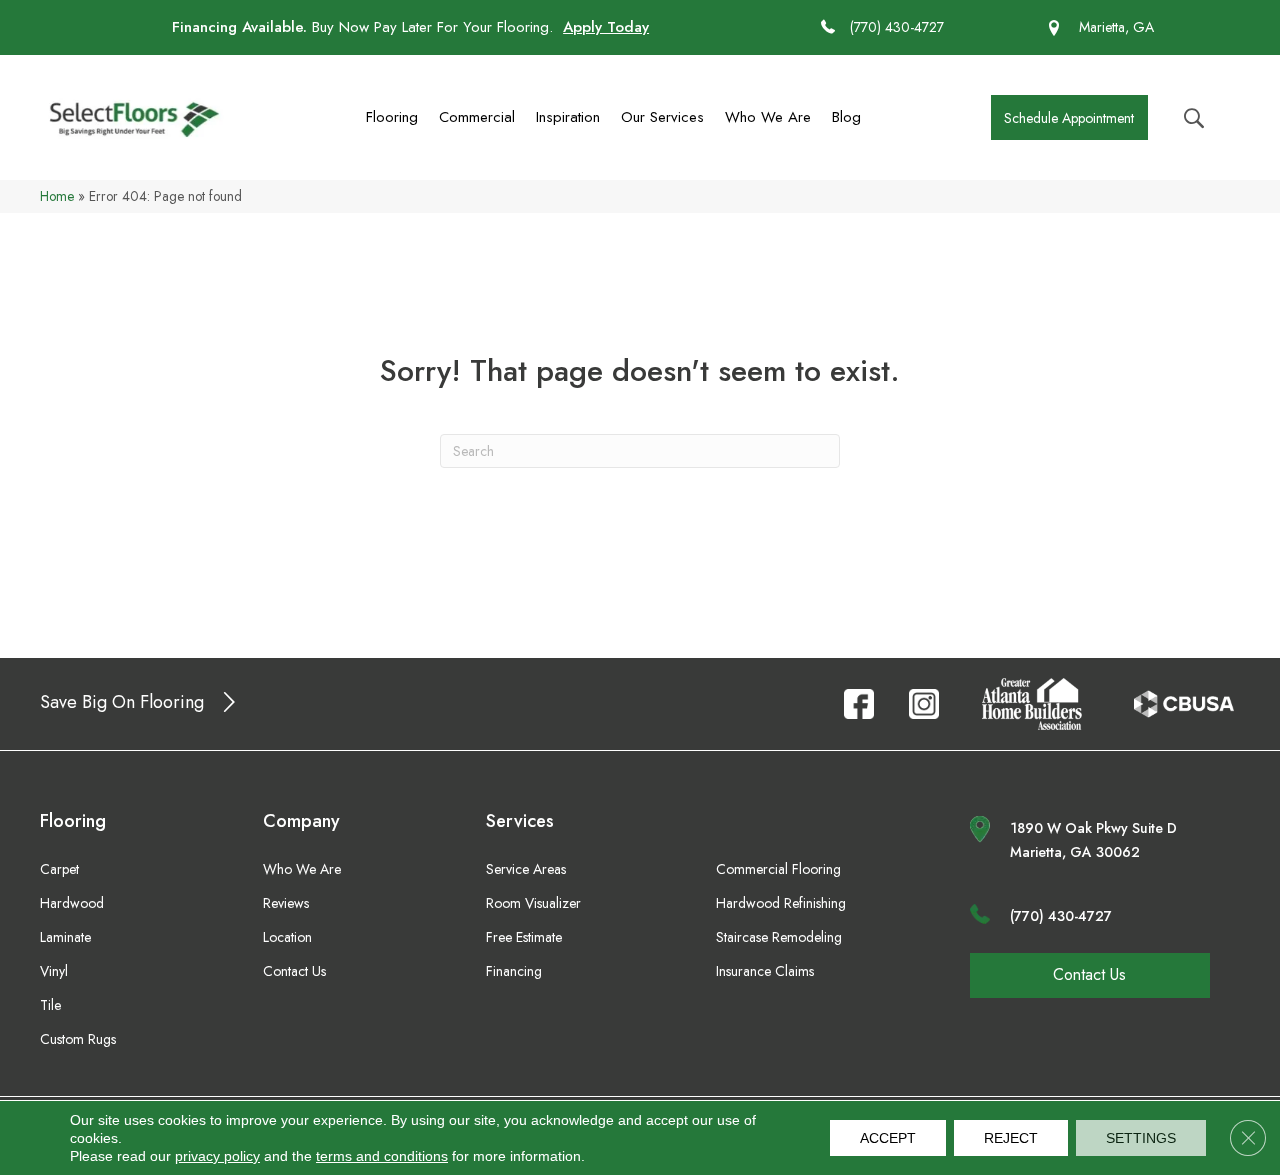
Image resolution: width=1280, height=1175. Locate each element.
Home (57, 196)
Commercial (477, 117)
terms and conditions (382, 1156)
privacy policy (217, 1156)
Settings (1141, 1138)
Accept (888, 1138)
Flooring (392, 117)
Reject (1011, 1138)
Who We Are (768, 117)
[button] (1069, 117)
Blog (846, 117)
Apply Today (606, 27)
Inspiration (568, 117)
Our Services (662, 117)
